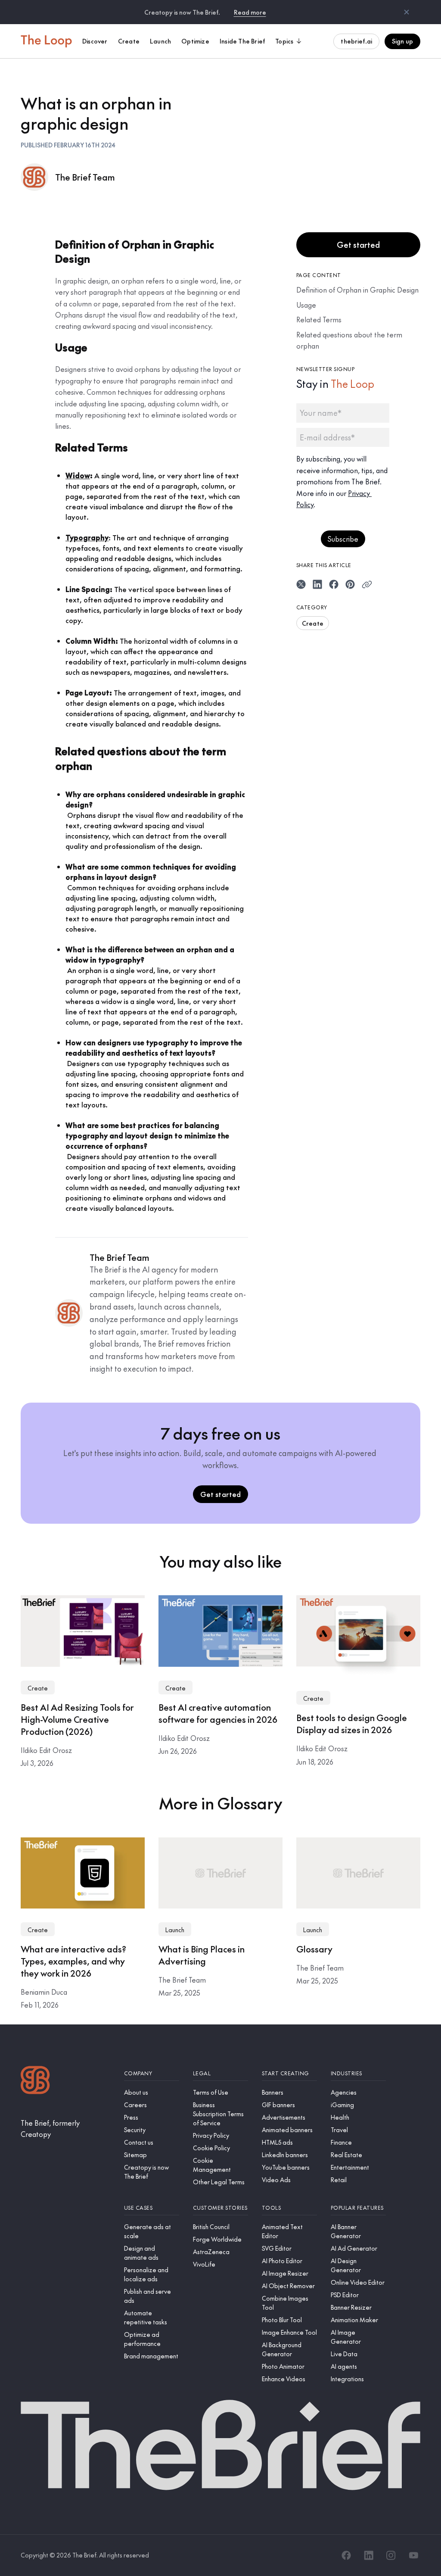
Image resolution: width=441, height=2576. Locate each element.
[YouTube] (413, 2555)
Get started (358, 245)
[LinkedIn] (369, 2555)
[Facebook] (346, 2555)
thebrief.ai (356, 41)
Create (313, 623)
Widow (78, 475)
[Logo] (35, 2081)
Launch (175, 1930)
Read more (250, 12)
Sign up (402, 41)
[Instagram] (391, 2555)
